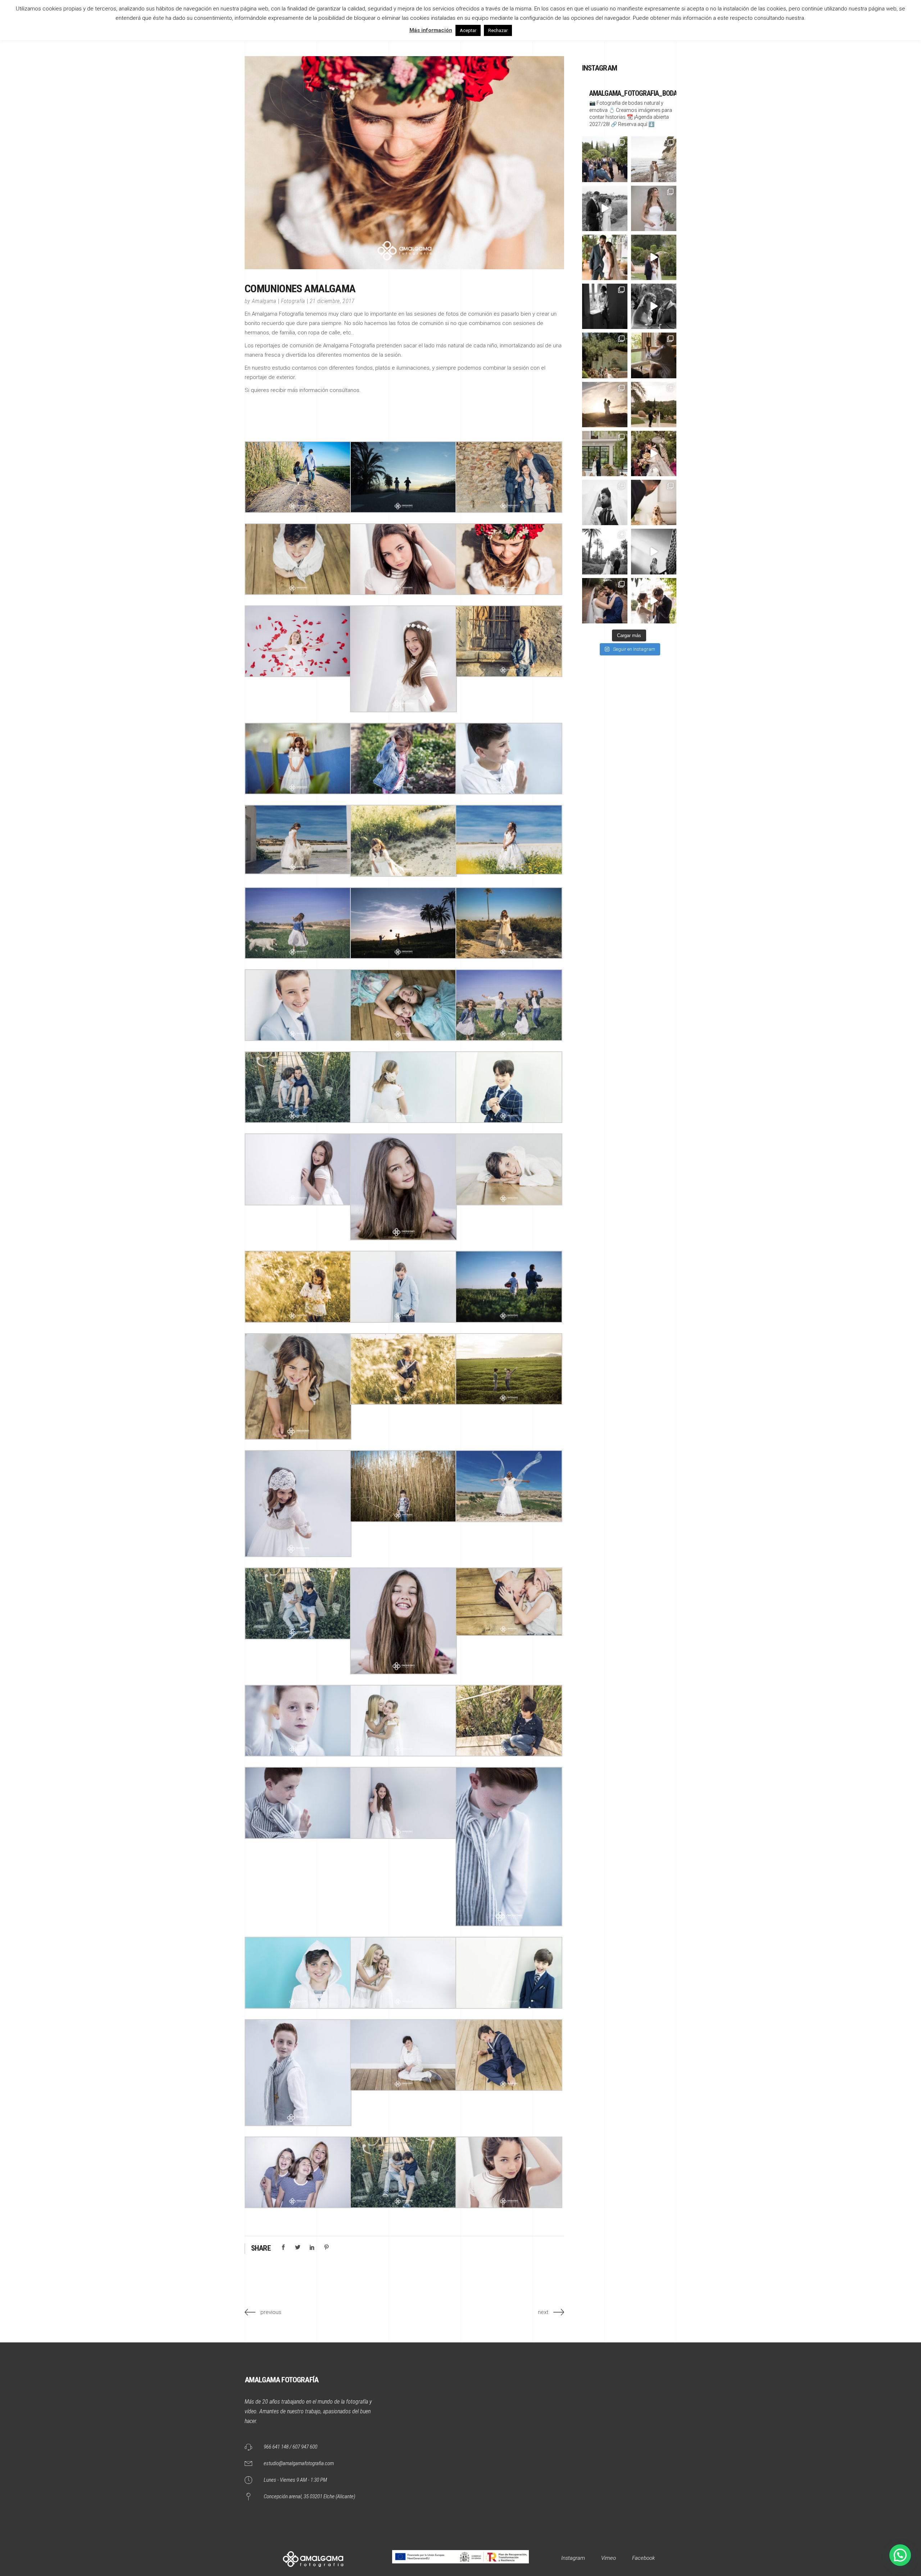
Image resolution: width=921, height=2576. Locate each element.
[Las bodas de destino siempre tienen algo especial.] (654, 355)
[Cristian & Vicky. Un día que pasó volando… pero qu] (654, 551)
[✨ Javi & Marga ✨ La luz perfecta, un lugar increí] (654, 405)
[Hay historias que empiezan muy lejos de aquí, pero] (654, 306)
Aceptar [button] (468, 30)
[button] (900, 2555)
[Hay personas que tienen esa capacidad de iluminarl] (605, 306)
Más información (431, 30)
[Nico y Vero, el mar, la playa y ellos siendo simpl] (654, 159)
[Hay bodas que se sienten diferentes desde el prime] (605, 601)
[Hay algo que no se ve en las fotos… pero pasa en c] (654, 454)
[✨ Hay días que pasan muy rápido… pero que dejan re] (605, 208)
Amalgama (264, 301)
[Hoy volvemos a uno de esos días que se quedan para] (654, 502)
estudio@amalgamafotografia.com (299, 2463)
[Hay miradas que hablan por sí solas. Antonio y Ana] (605, 257)
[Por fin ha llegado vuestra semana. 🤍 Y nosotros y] (605, 405)
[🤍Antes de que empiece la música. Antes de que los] (654, 601)
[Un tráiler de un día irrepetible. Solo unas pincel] (654, 257)
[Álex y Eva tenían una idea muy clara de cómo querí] (605, 454)
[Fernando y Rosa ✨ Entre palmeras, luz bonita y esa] (605, 551)
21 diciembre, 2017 (332, 301)
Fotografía (293, 301)
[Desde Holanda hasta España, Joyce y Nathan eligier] (605, 355)
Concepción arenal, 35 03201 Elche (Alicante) (309, 2496)
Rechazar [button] (498, 30)
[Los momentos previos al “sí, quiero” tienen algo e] (654, 208)
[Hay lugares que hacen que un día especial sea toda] (605, 159)
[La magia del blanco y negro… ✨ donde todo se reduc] (605, 502)
